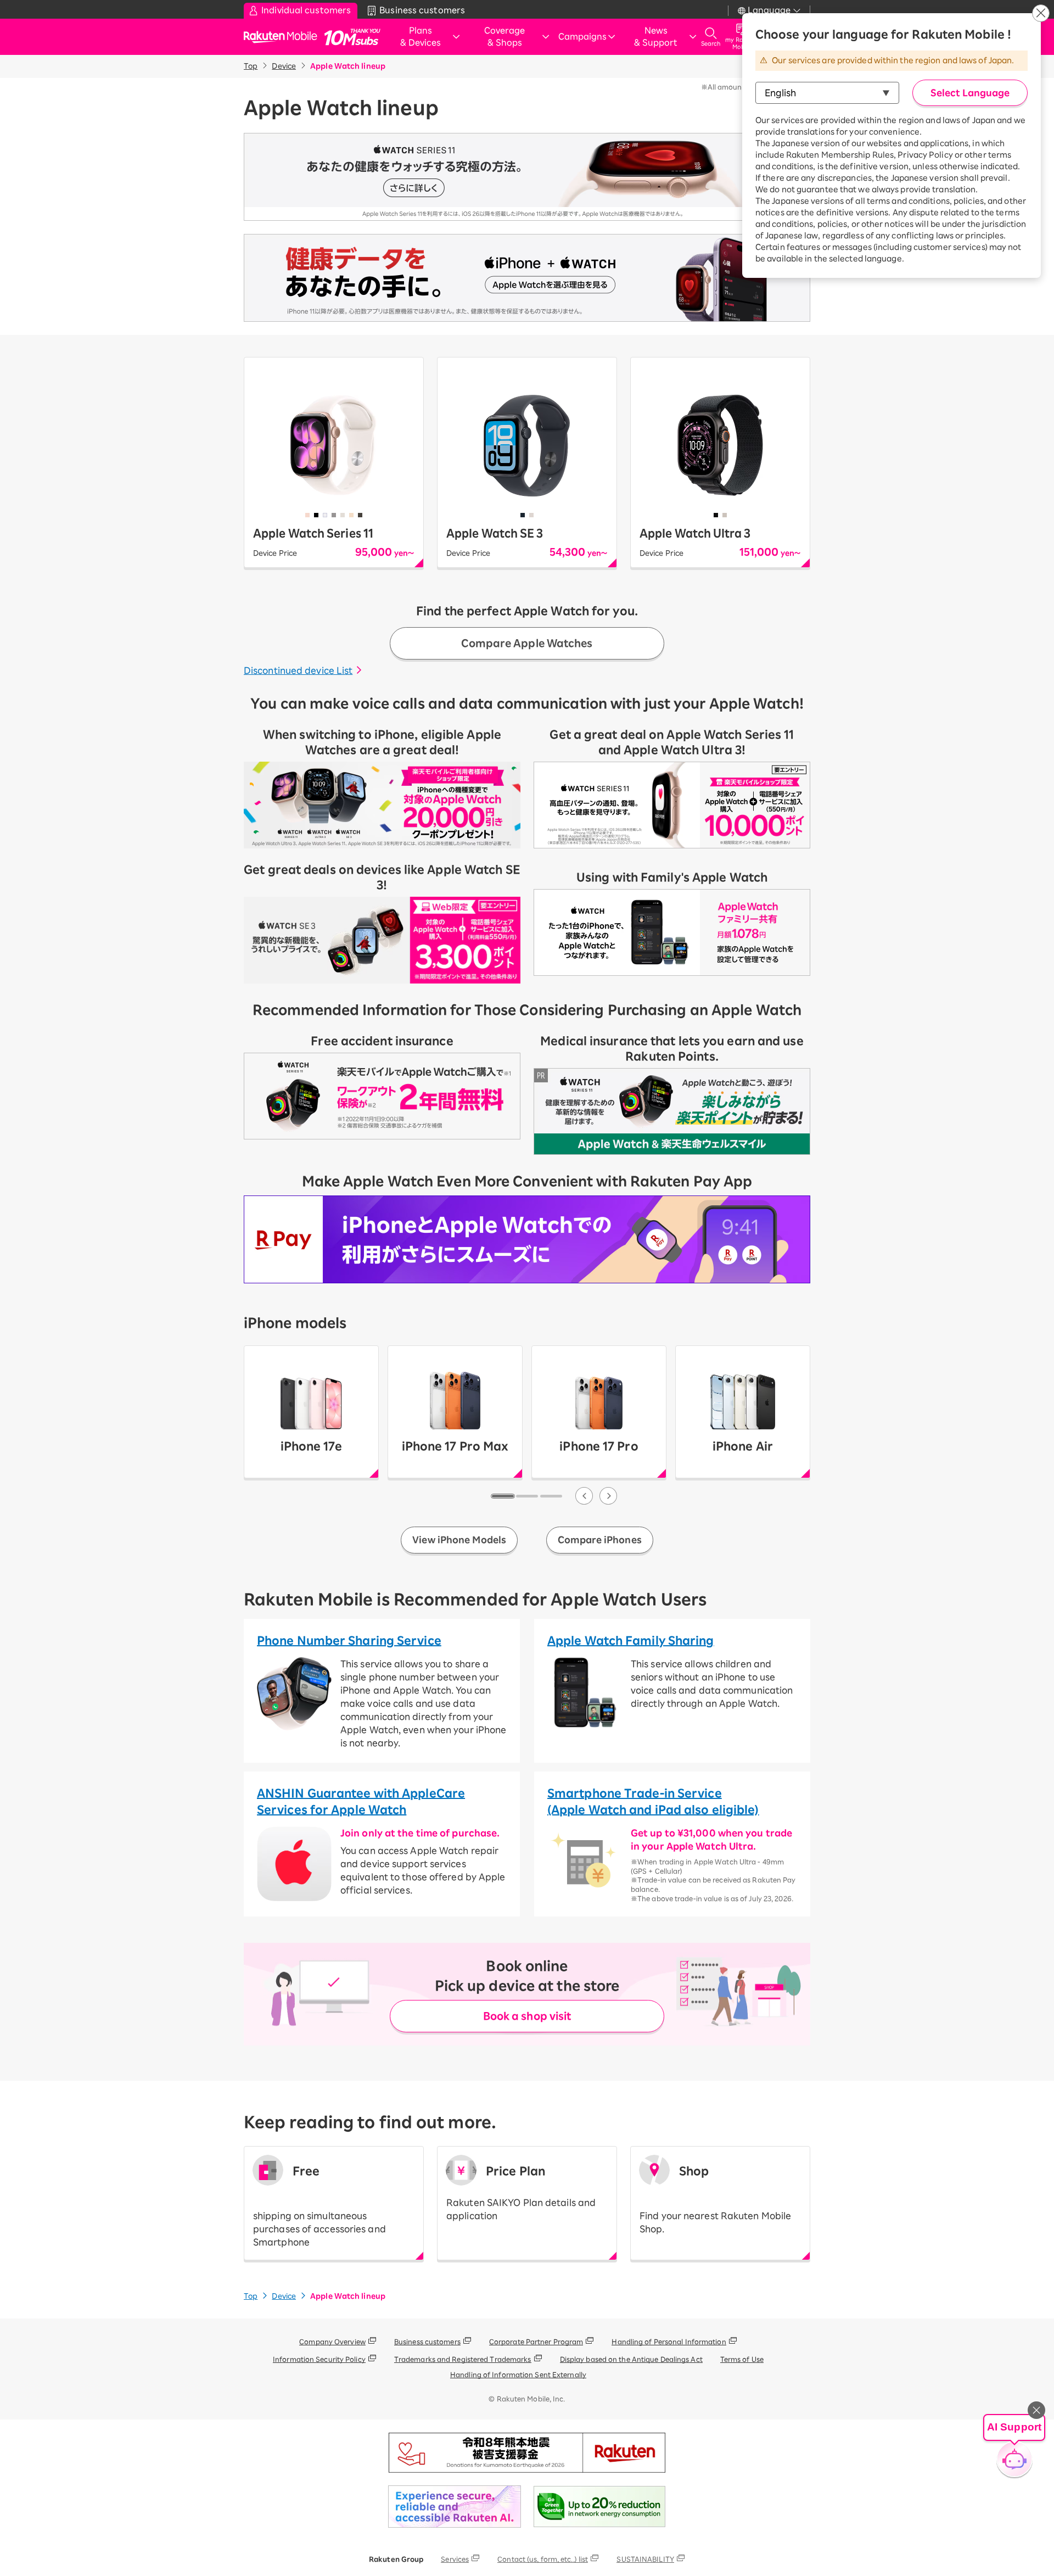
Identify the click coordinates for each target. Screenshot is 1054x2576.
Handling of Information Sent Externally (518, 2374)
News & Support (656, 37)
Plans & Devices (421, 37)
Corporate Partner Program (536, 2342)
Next (608, 1496)
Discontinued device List (298, 670)
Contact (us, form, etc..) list (543, 2559)
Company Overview (332, 2342)
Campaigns (582, 37)
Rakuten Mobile (284, 37)
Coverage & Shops (504, 37)
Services (455, 2559)
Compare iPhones (600, 1540)
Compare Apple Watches (527, 643)
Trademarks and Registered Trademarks (463, 2359)
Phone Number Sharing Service (349, 1640)
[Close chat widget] (1036, 2410)
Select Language (970, 93)
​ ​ (319, 2206)
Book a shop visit (527, 2016)
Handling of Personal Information (669, 2342)
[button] (1014, 2449)
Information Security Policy (319, 2359)
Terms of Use (742, 2359)
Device (284, 66)
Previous (584, 1496)
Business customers (427, 2342)
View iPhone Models (459, 1540)
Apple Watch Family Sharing (631, 1640)
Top (251, 66)
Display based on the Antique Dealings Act (631, 2359)
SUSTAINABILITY (645, 2559)
